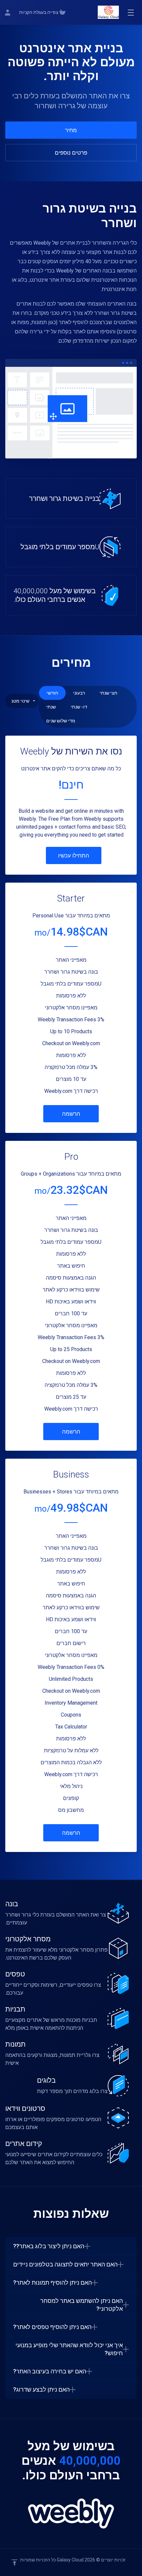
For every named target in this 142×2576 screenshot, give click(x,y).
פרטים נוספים (71, 153)
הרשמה (71, 1114)
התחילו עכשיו (74, 855)
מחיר (71, 130)
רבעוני (79, 693)
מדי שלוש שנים (61, 721)
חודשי (52, 693)
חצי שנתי (108, 693)
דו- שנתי (79, 707)
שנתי (51, 707)
